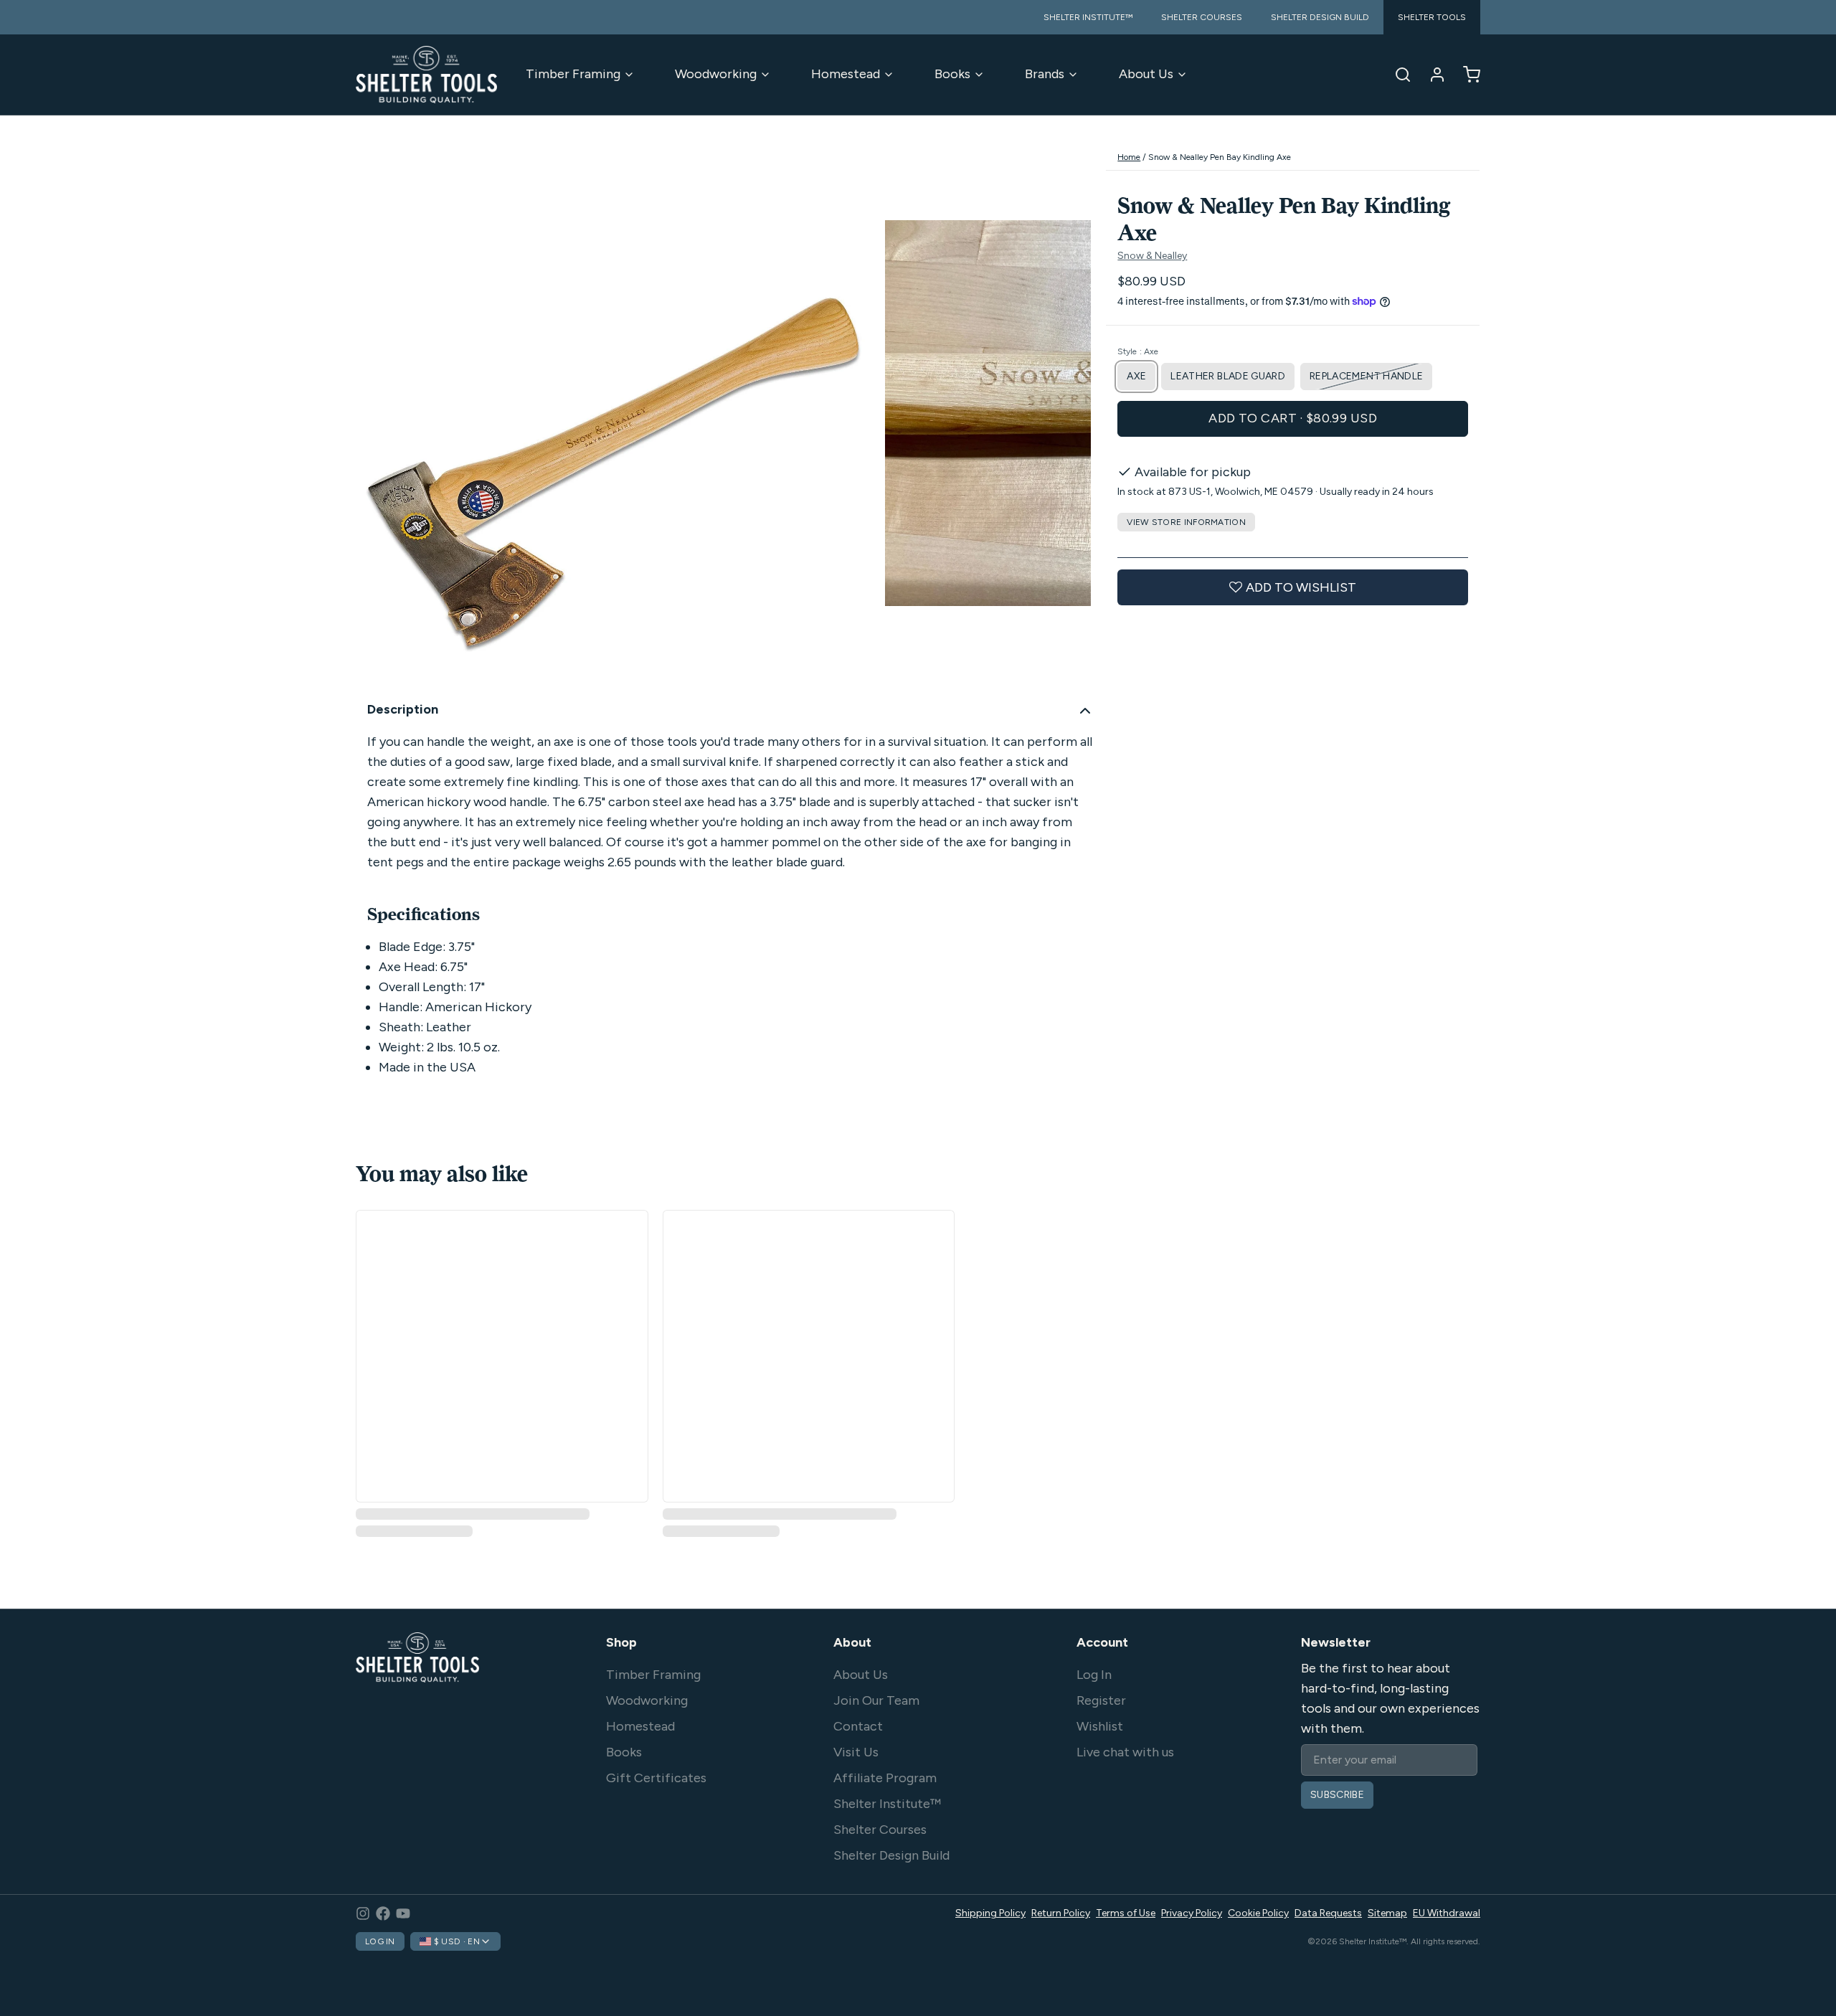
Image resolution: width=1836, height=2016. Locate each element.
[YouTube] (403, 1913)
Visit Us (856, 1752)
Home (1129, 157)
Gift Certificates (656, 1778)
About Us (1146, 74)
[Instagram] (363, 1913)
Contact (858, 1726)
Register (1101, 1700)
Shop (621, 1642)
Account (1102, 1642)
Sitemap (1387, 1913)
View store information (1186, 522)
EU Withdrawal (1447, 1913)
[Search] (1397, 75)
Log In (1094, 1675)
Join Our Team (876, 1700)
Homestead (846, 74)
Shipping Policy (990, 1913)
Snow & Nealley (1152, 256)
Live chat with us (1125, 1752)
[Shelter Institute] (426, 75)
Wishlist (1100, 1726)
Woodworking (716, 74)
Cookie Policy (1258, 1913)
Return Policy (1061, 1913)
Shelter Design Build (891, 1855)
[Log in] (1432, 75)
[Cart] (1466, 75)
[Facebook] (383, 1913)
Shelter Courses (880, 1830)
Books (952, 74)
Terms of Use (1126, 1913)
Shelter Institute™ (887, 1804)
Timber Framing (573, 74)
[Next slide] (1069, 416)
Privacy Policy (1192, 1913)
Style (1138, 351)
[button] (1293, 419)
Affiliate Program (885, 1778)
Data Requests (1328, 1913)
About (852, 1642)
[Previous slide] (378, 416)
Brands (1045, 74)
